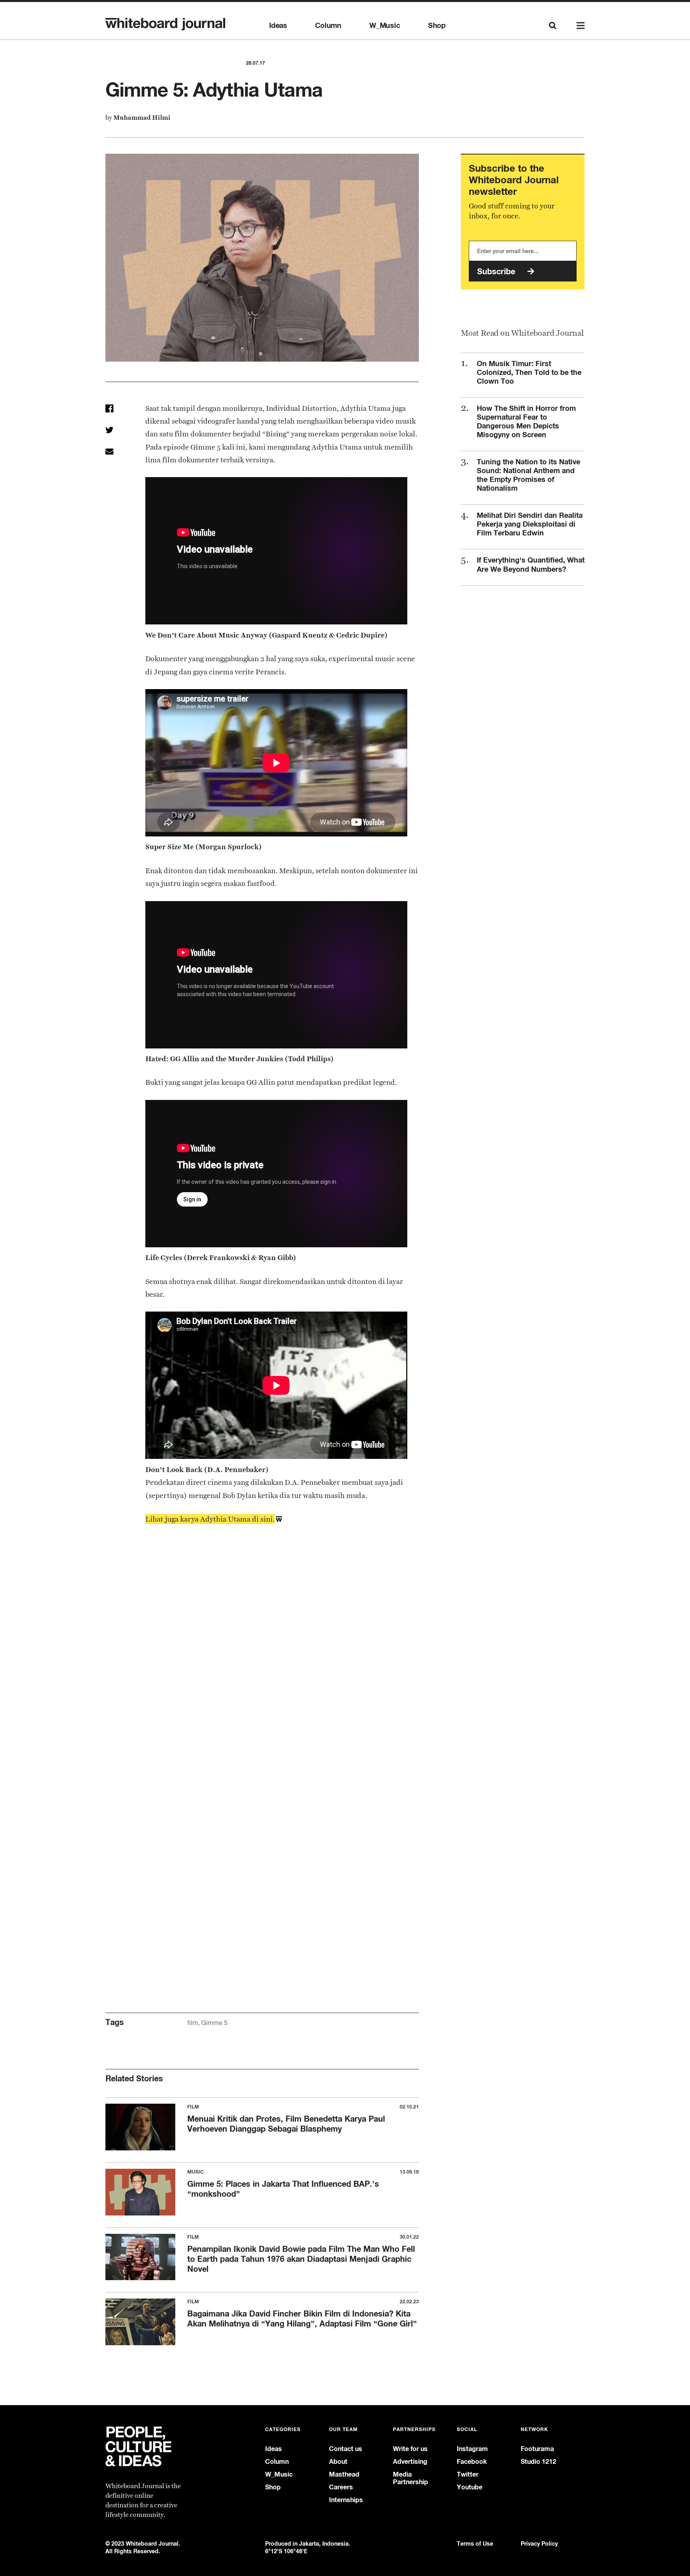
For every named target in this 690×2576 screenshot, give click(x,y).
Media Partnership (410, 2478)
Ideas (278, 26)
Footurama (537, 2449)
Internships (346, 2500)
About (338, 2462)
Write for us (410, 2449)
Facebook (472, 2462)
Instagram (472, 2449)
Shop (437, 26)
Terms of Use (475, 2543)
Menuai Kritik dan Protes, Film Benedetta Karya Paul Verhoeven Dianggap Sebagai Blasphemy (286, 2124)
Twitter (468, 2474)
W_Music (385, 26)
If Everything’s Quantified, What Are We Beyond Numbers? (531, 564)
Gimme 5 (214, 2023)
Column (328, 26)
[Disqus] (262, 1669)
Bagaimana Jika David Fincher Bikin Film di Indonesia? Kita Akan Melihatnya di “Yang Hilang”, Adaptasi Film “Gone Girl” (302, 2318)
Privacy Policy (539, 2543)
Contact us (346, 2449)
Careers (341, 2487)
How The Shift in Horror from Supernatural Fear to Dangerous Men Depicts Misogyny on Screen (526, 421)
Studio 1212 (538, 2462)
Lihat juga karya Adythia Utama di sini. (210, 1519)
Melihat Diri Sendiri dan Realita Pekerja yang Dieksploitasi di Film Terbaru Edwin (530, 524)
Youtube (470, 2487)
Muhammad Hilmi (142, 118)
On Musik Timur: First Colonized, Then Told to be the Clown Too (529, 372)
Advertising (410, 2462)
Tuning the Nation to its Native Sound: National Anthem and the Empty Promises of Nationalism (528, 475)
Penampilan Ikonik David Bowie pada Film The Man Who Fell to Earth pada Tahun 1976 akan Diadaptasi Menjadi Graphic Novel (301, 2259)
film (193, 2023)
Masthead (344, 2474)
